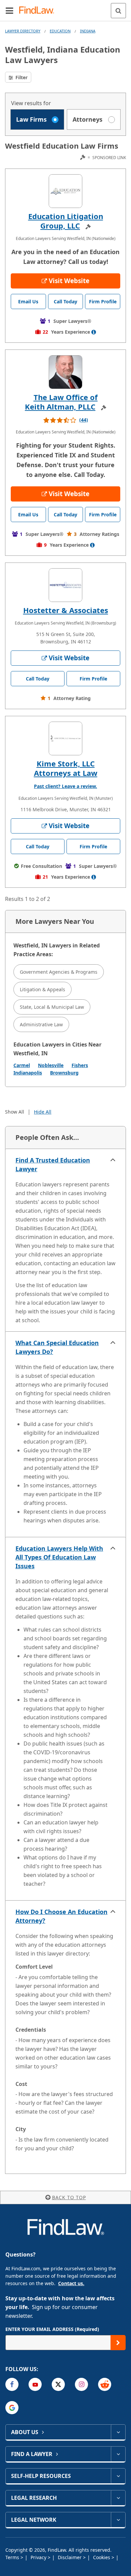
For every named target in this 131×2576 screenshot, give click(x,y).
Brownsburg (64, 1073)
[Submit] (118, 2343)
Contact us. (71, 2283)
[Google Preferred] (12, 2408)
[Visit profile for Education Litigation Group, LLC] (65, 191)
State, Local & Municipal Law (52, 1007)
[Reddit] (105, 2384)
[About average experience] (94, 332)
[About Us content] (118, 2432)
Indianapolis (28, 1073)
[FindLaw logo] (39, 11)
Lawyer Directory (23, 31)
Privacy (39, 2557)
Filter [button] (21, 77)
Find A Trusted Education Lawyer (53, 1164)
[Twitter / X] (58, 2384)
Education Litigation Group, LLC (66, 221)
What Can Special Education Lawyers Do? (57, 1347)
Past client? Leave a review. (65, 786)
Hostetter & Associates (66, 610)
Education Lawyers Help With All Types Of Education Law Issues (59, 1557)
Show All (15, 1112)
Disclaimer (70, 2557)
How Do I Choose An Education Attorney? (61, 1916)
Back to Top (69, 2197)
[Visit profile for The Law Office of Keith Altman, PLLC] (65, 372)
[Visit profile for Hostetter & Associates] (65, 585)
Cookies (102, 2557)
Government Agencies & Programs (59, 972)
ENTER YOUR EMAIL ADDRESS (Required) (52, 2329)
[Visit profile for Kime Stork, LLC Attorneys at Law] (65, 738)
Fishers (80, 1065)
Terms (13, 2557)
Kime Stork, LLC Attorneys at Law (66, 768)
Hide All (43, 1112)
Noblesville (51, 1065)
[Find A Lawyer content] (118, 2454)
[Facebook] (12, 2384)
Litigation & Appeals (42, 989)
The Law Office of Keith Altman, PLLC (61, 402)
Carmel (22, 1065)
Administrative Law (41, 1024)
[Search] (118, 11)
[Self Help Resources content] (118, 2476)
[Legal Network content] (118, 2520)
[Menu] (9, 10)
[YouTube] (35, 2384)
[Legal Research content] (118, 2498)
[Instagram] (81, 2384)
